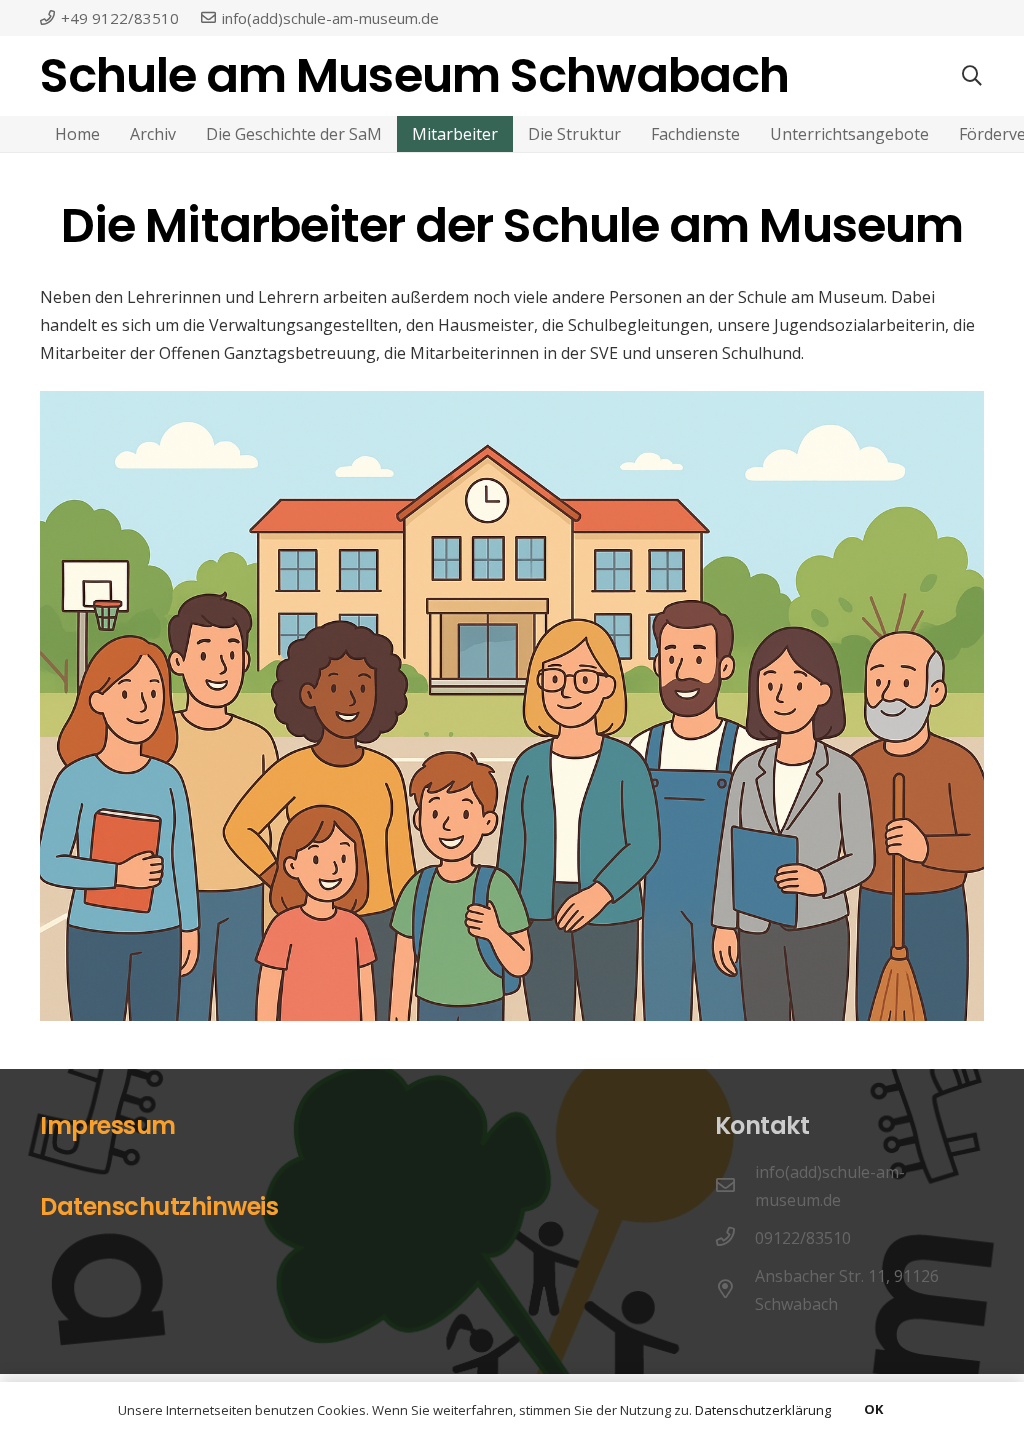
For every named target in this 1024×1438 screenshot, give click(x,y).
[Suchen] (972, 76)
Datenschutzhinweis (159, 1206)
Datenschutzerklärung (763, 1410)
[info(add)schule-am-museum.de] (735, 1186)
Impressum (108, 1125)
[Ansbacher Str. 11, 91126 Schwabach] (735, 1290)
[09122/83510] (735, 1238)
